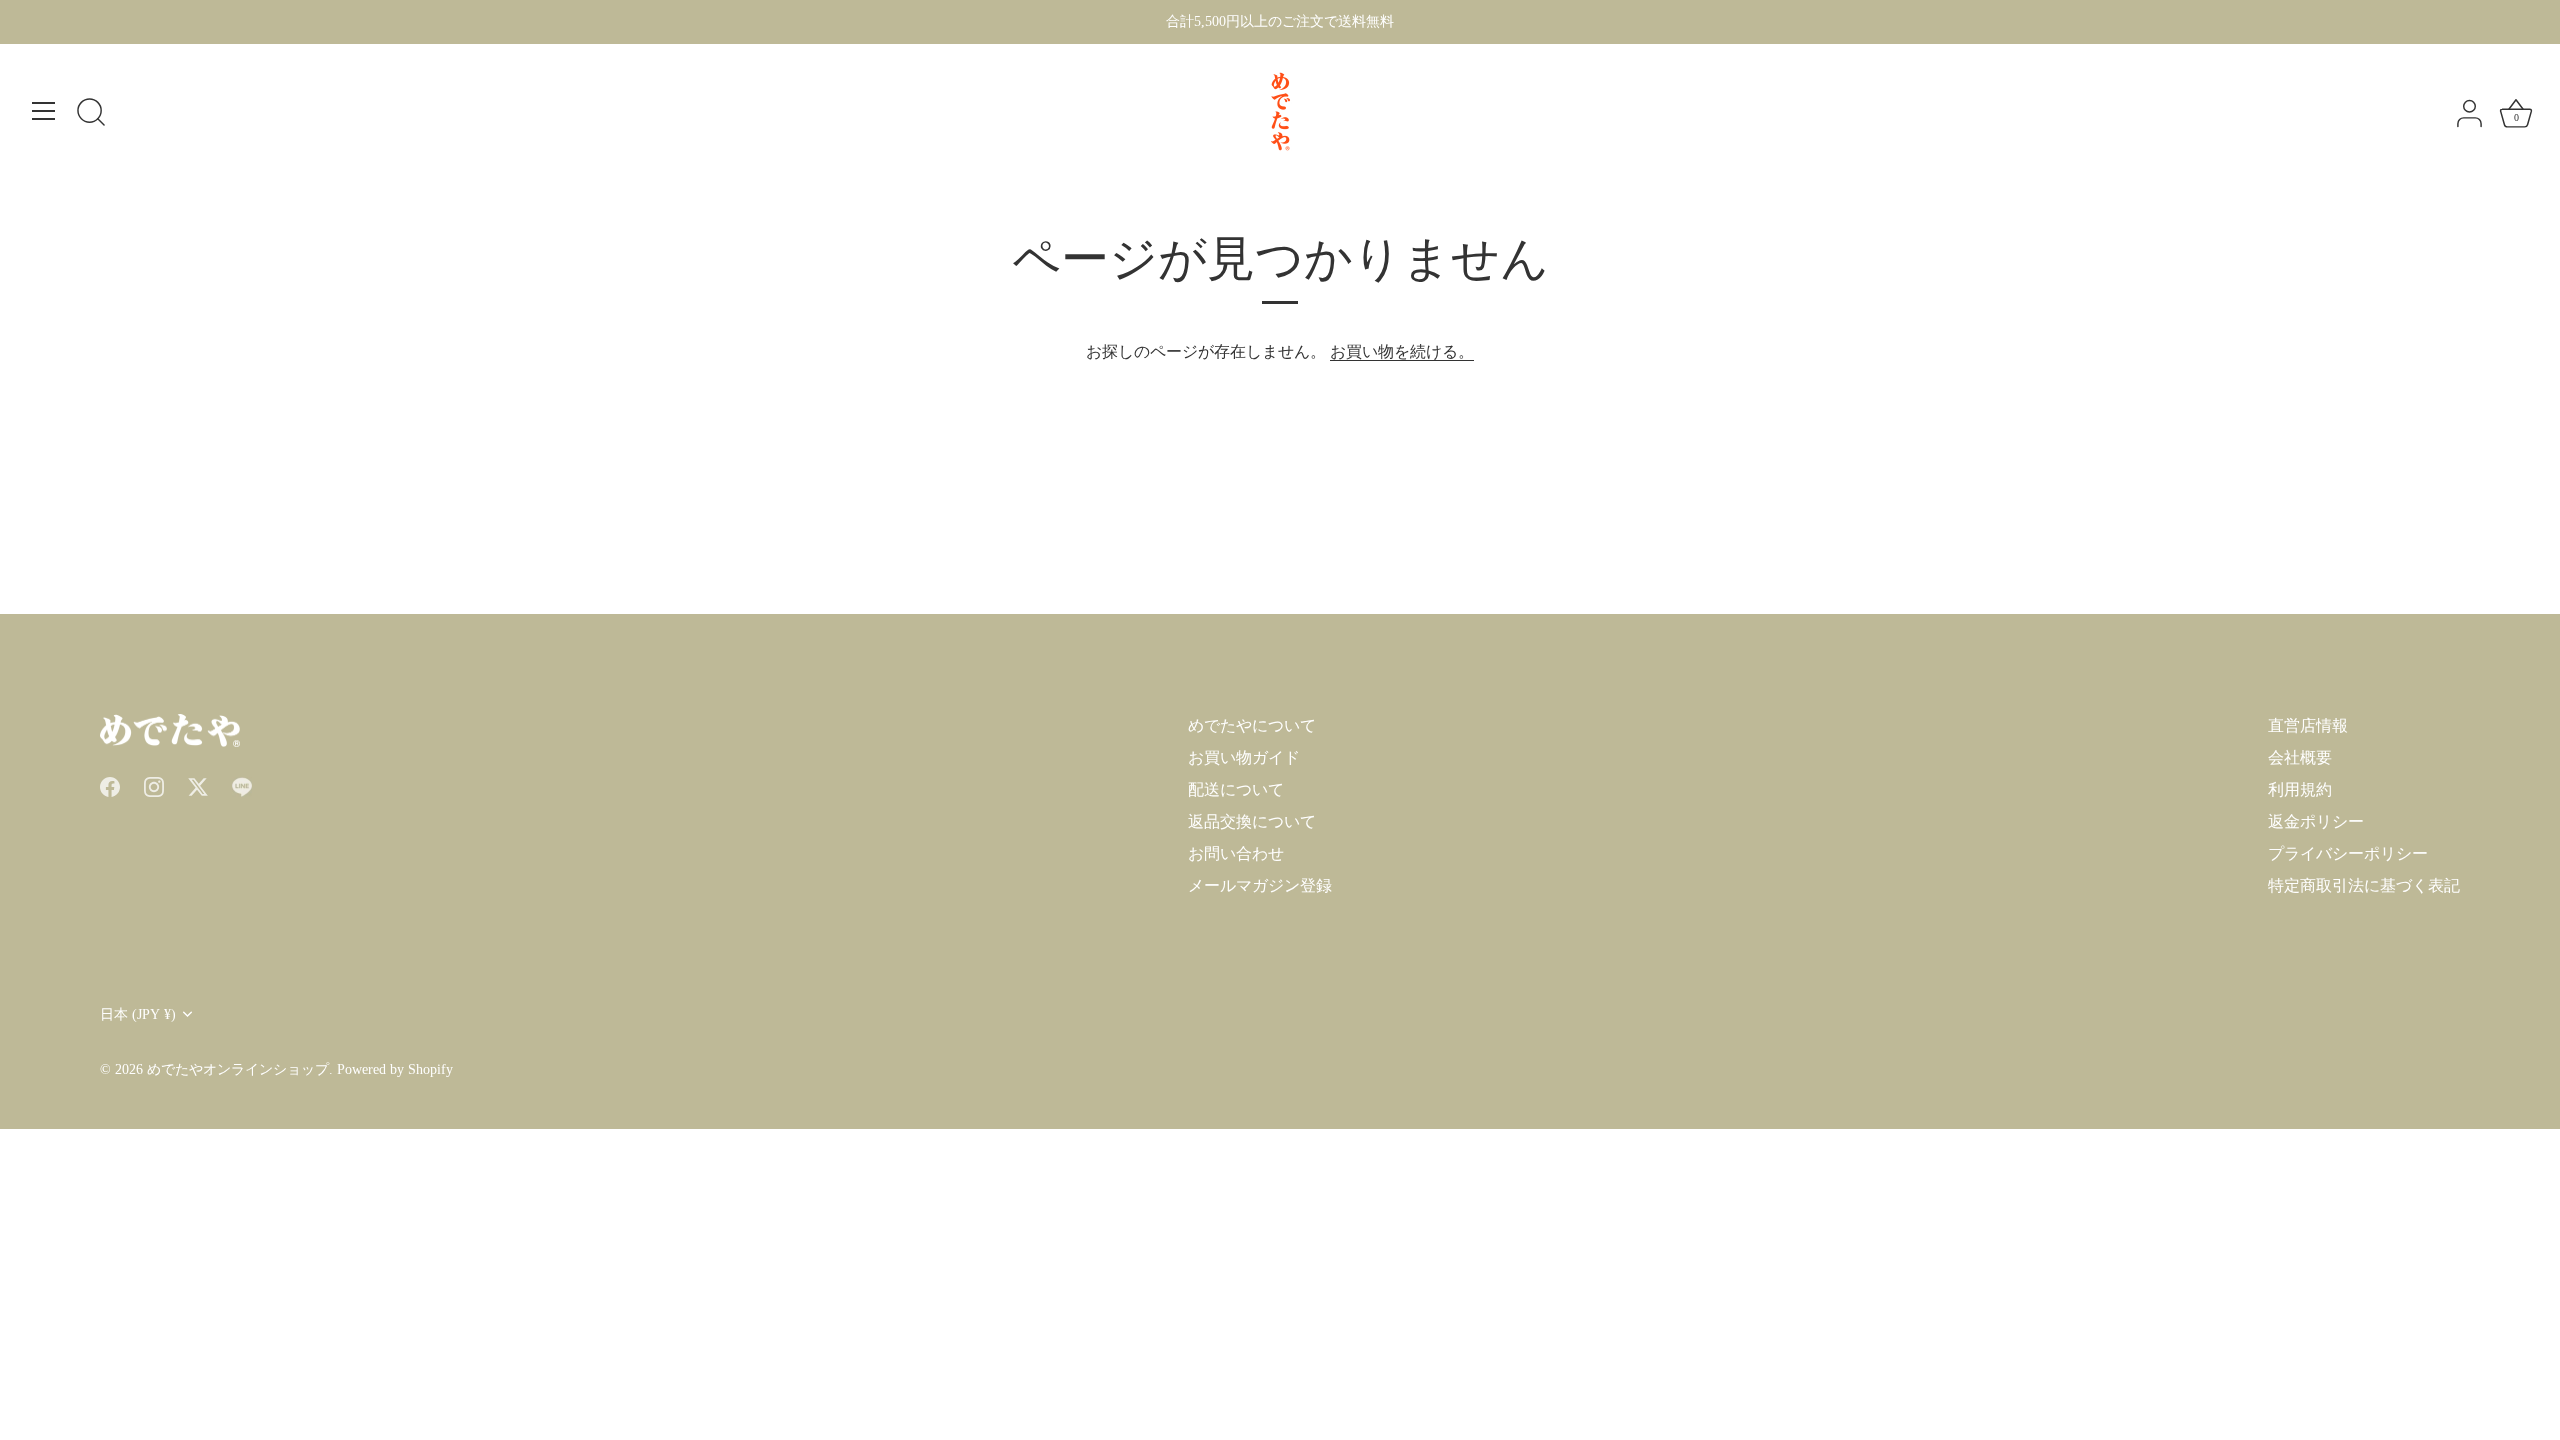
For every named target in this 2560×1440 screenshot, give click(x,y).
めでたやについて (1252, 725)
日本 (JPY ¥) (138, 1014)
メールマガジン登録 (1260, 885)
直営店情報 (2308, 725)
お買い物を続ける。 (1402, 351)
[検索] (91, 114)
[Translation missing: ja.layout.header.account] (2469, 114)
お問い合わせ (1236, 853)
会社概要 (2300, 757)
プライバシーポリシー (2348, 853)
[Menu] (44, 111)
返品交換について (1252, 821)
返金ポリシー (2316, 821)
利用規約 (2300, 789)
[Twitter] (198, 785)
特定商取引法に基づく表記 (2364, 885)
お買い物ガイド (1244, 757)
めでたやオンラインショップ (238, 1069)
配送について (1236, 789)
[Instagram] (154, 785)
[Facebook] (110, 785)
